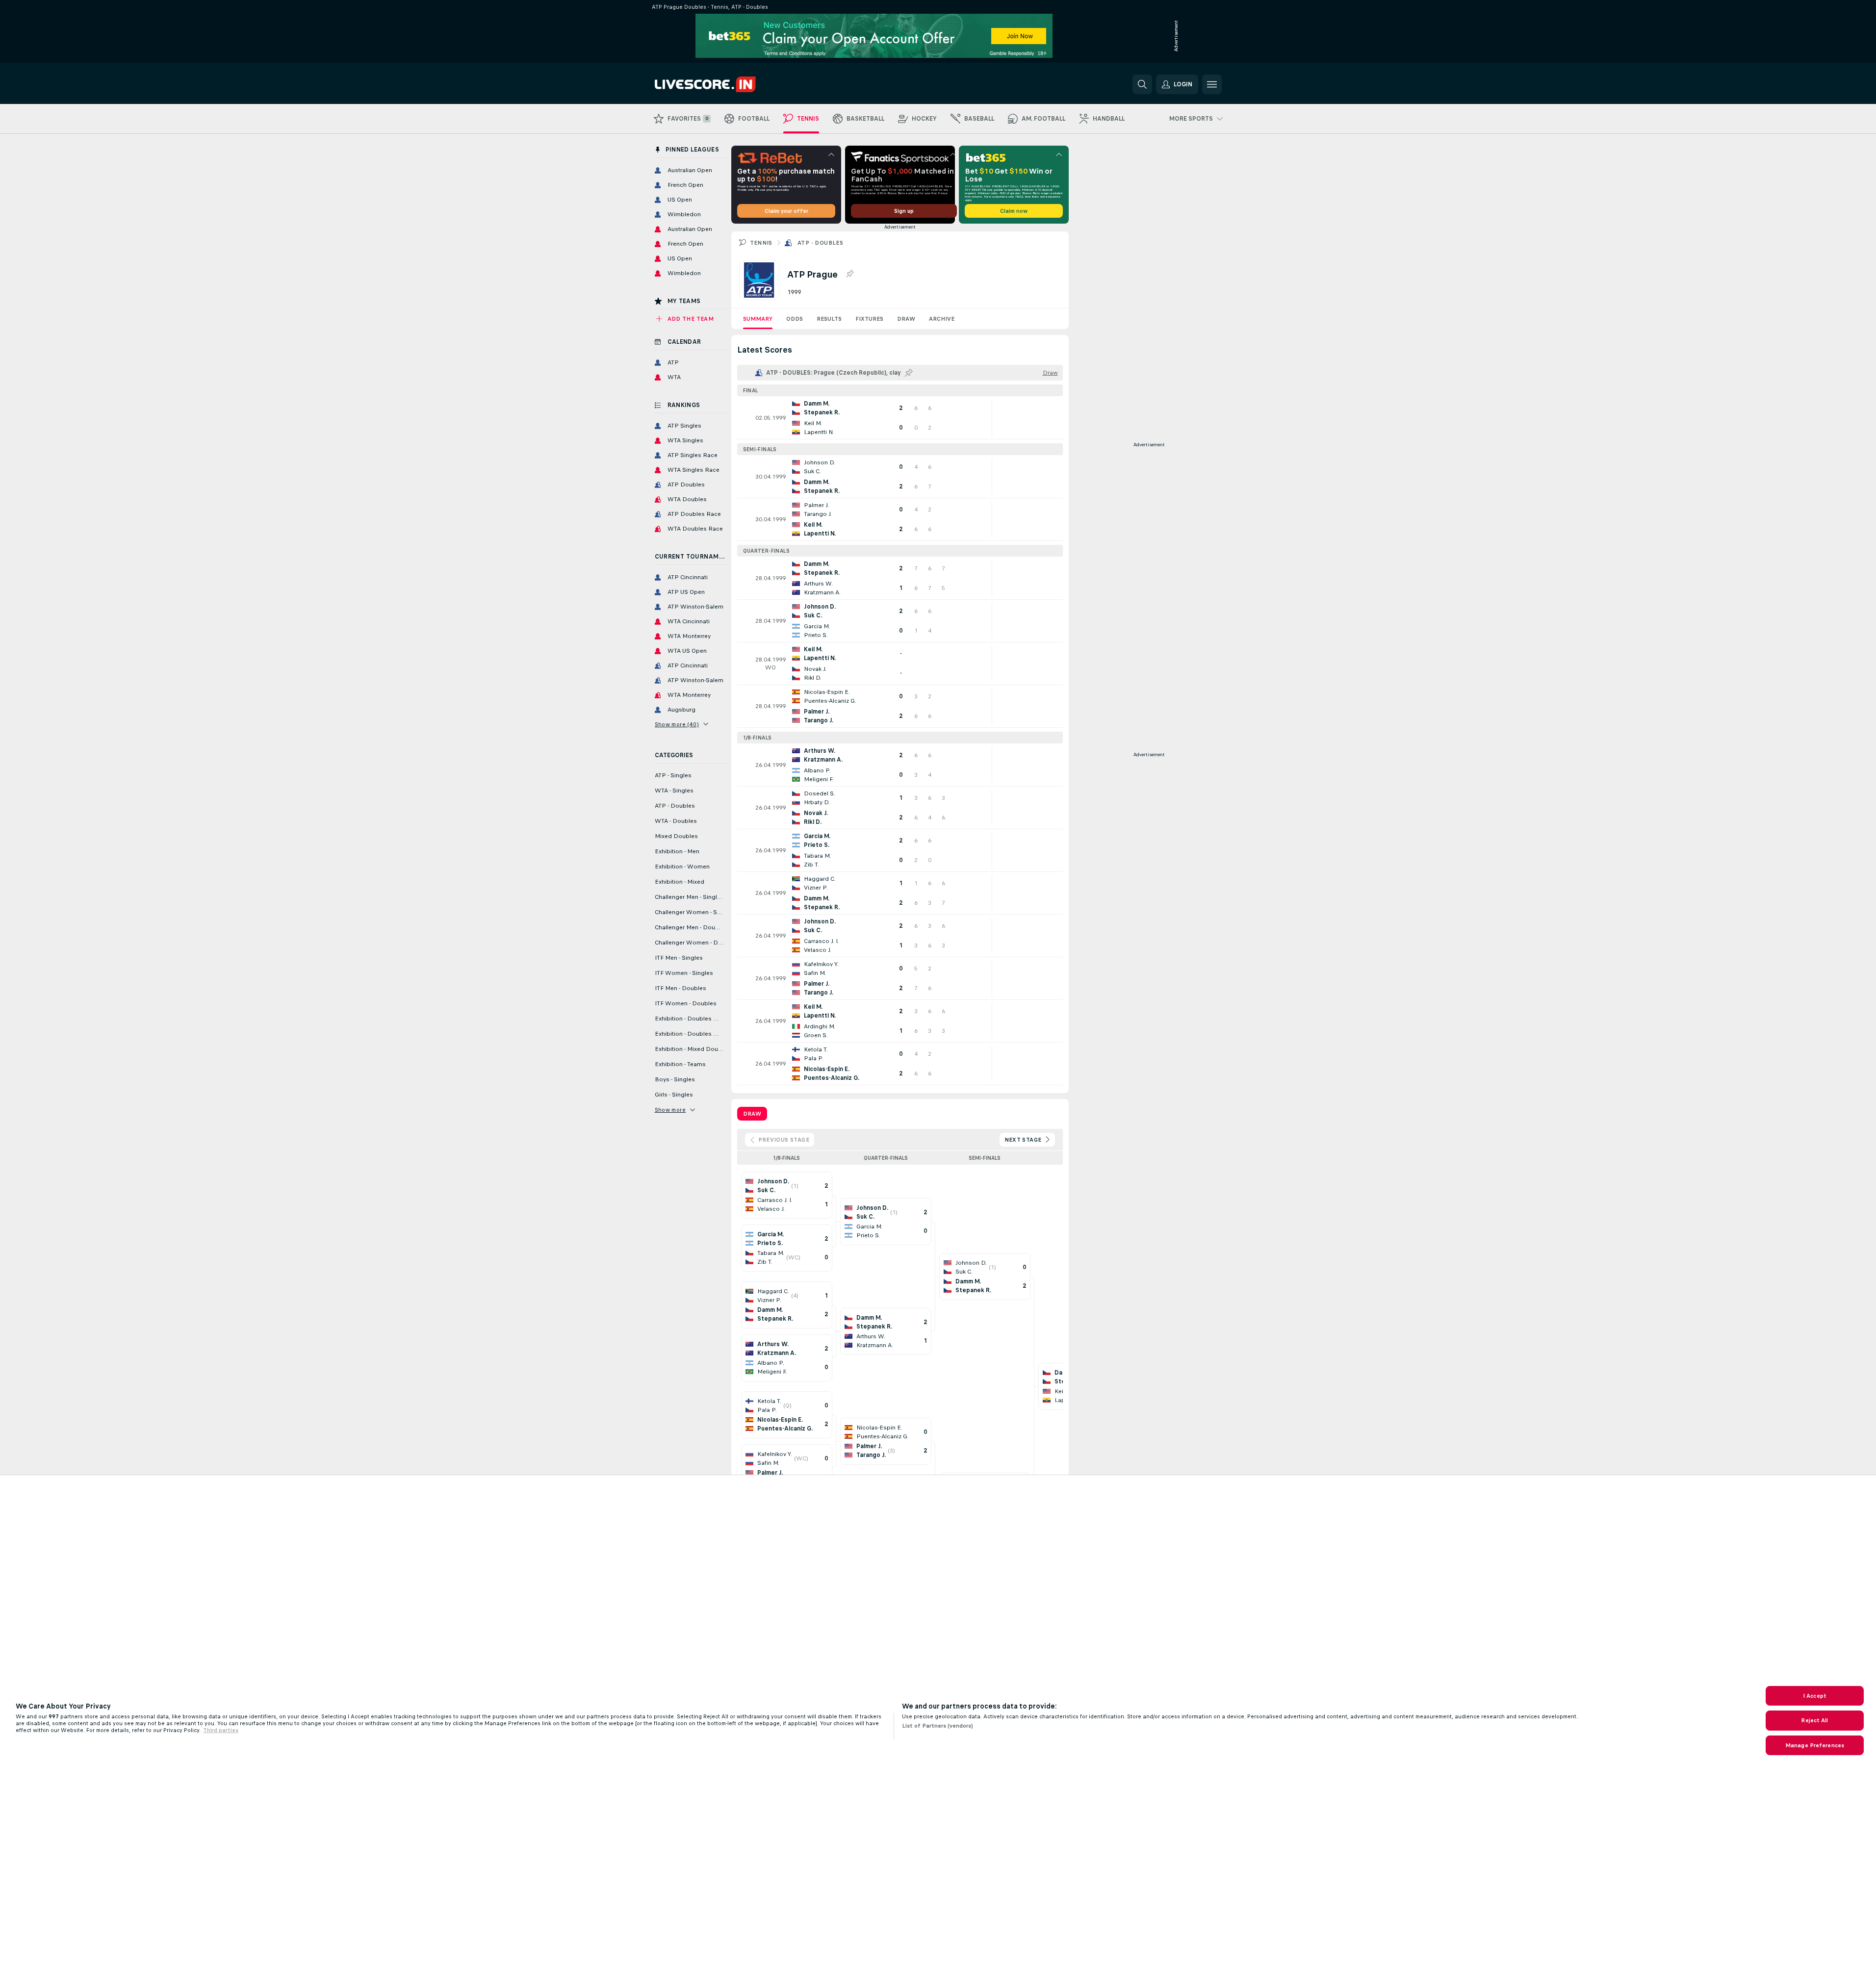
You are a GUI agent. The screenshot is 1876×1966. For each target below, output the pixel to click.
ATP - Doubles (820, 243)
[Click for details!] (900, 418)
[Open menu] (1212, 84)
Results (829, 319)
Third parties (221, 1730)
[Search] (1142, 84)
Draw (906, 319)
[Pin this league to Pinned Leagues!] (849, 274)
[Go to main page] (722, 84)
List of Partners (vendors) (938, 1726)
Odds (795, 319)
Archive (942, 319)
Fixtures (869, 319)
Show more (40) (677, 724)
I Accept (1815, 1696)
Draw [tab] (752, 1114)
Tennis (761, 243)
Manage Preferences (1815, 1745)
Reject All (1814, 1720)
